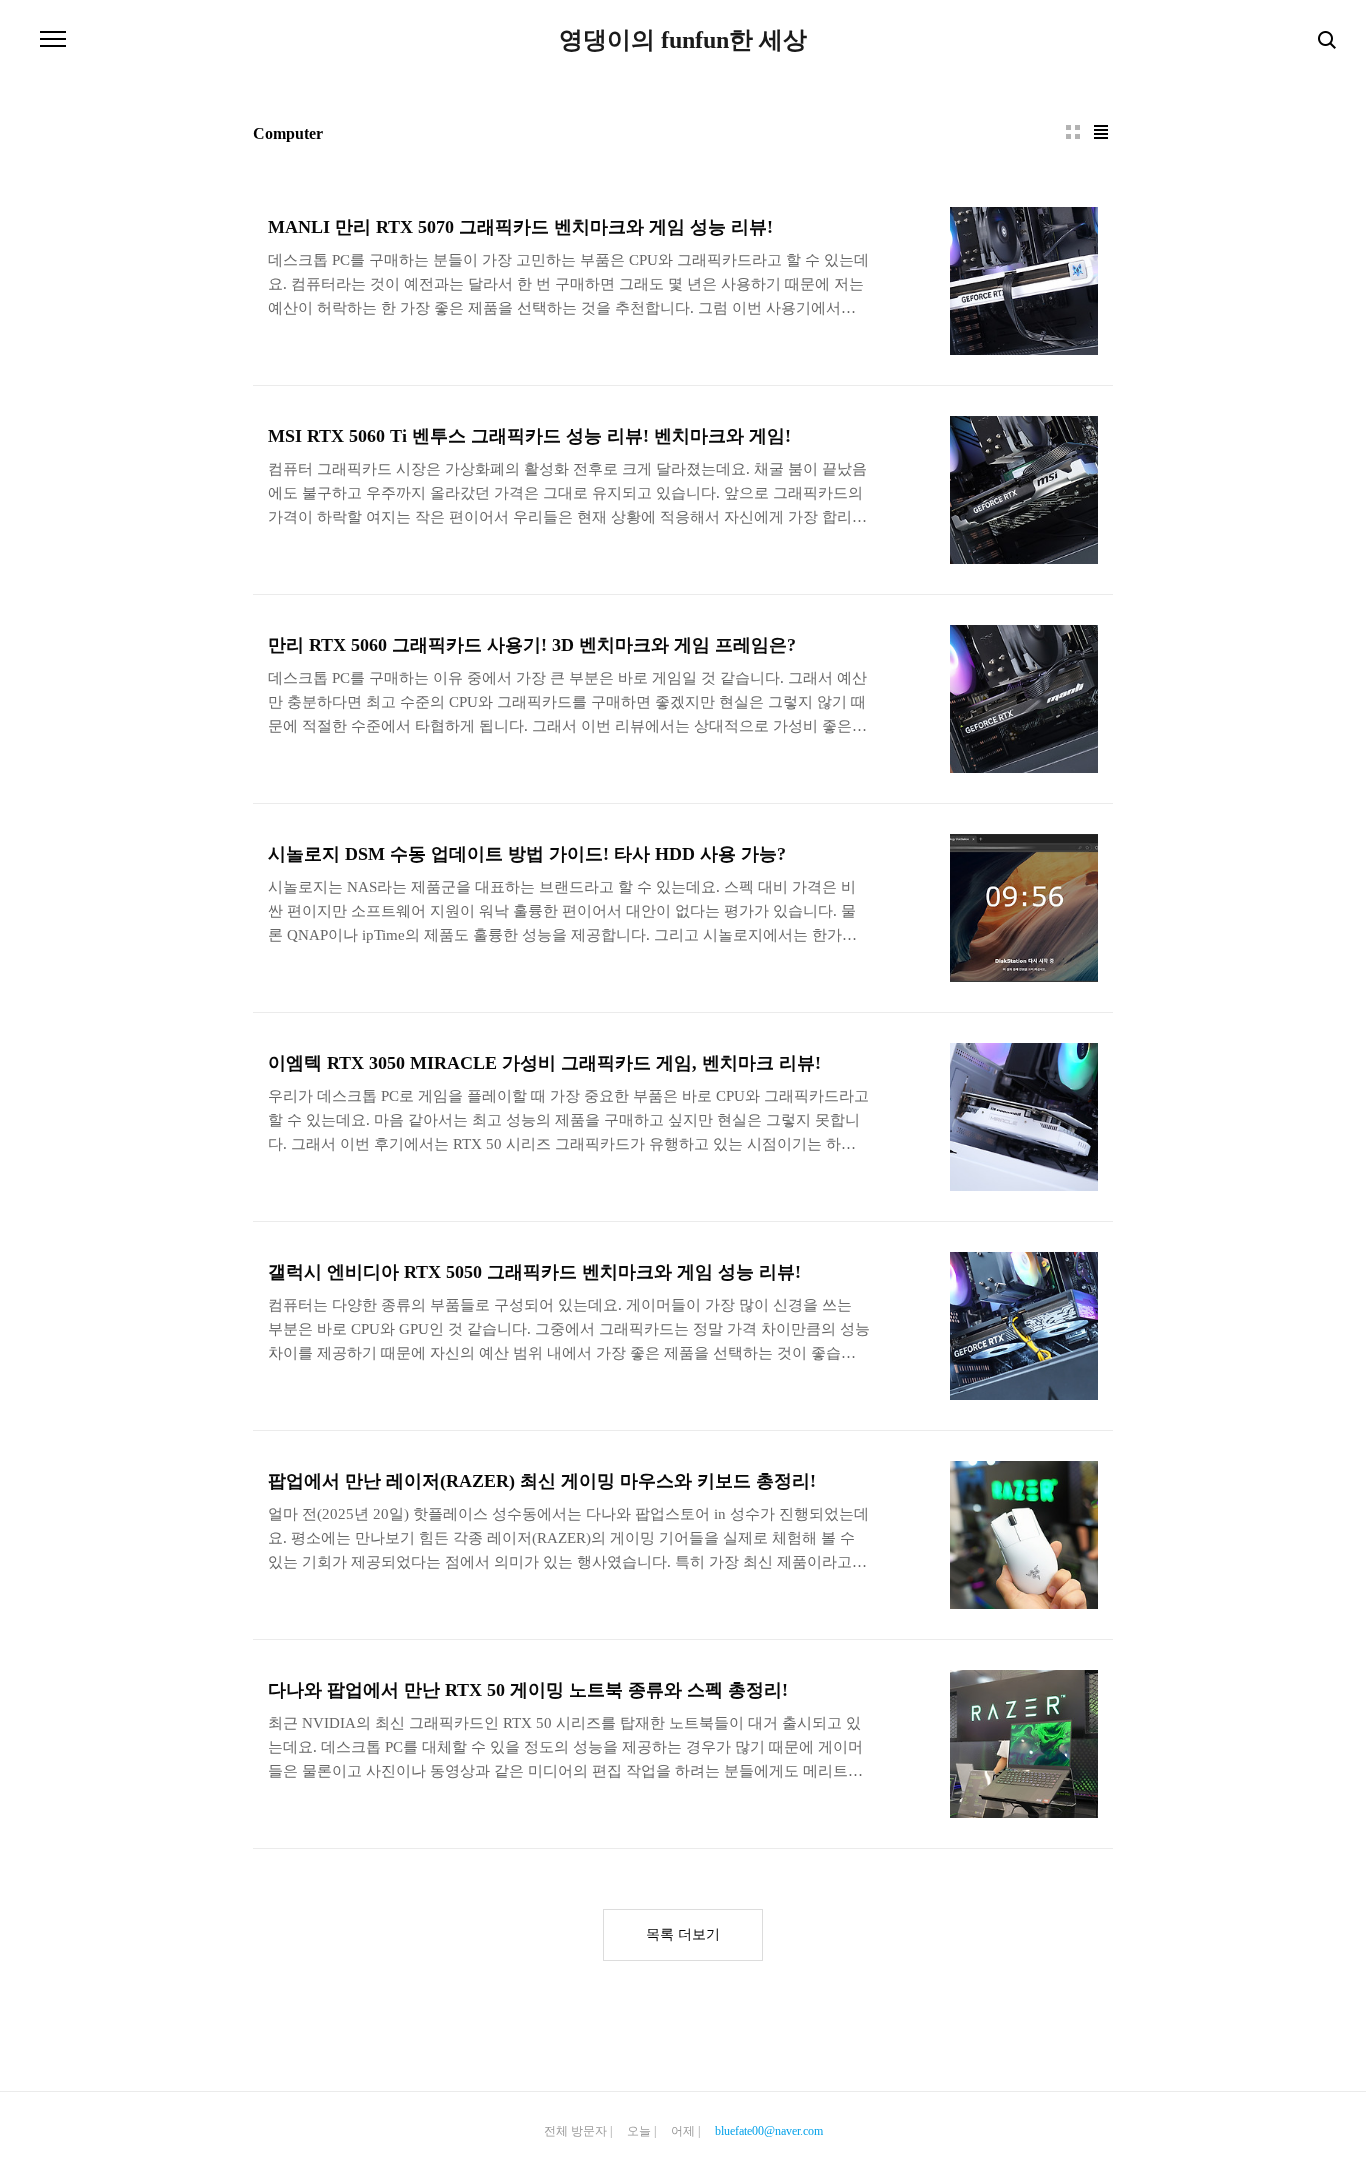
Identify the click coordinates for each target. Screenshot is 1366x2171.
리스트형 (1101, 132)
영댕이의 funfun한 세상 (683, 40)
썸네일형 (1073, 132)
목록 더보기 (683, 1934)
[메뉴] (53, 40)
